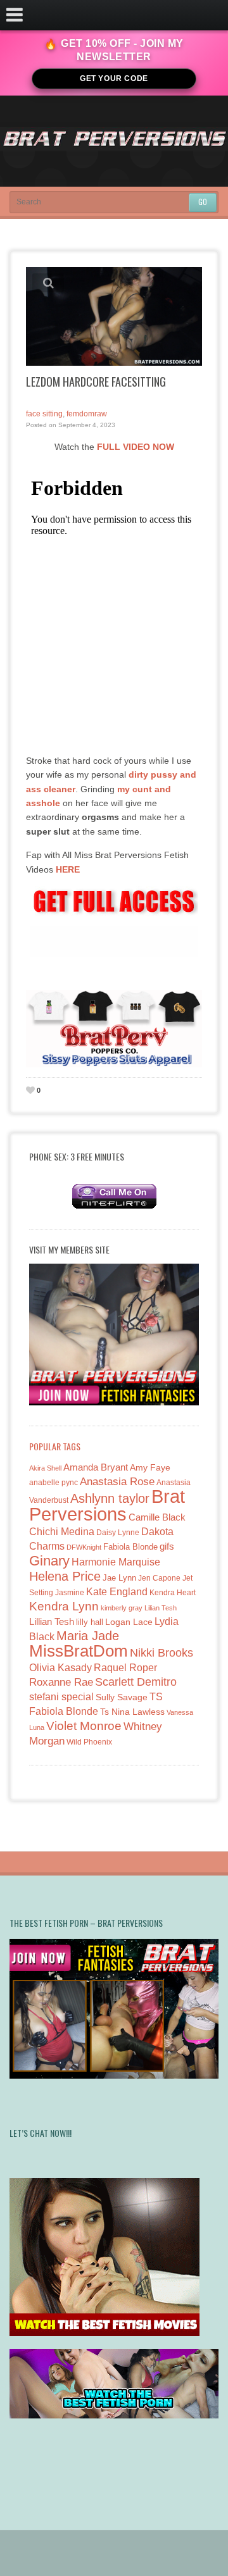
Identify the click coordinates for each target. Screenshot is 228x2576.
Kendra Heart (173, 1592)
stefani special (61, 1697)
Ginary (49, 1561)
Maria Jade (88, 1636)
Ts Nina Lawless (132, 1712)
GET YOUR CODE (114, 78)
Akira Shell (45, 1468)
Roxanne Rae (61, 1682)
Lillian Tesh (52, 1621)
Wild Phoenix (89, 1742)
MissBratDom (79, 1651)
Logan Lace (129, 1622)
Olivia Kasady (60, 1668)
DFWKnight (84, 1547)
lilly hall (90, 1622)
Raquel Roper (125, 1668)
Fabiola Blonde (130, 1547)
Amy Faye (150, 1467)
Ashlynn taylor (110, 1498)
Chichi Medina (62, 1532)
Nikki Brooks (161, 1653)
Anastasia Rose (117, 1482)
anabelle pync (54, 1483)
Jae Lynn (119, 1578)
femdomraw (87, 414)
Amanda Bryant (96, 1467)
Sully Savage (122, 1697)
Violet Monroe (84, 1726)
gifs (167, 1546)
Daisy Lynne (118, 1532)
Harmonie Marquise (116, 1562)
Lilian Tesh (161, 1608)
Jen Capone (159, 1578)
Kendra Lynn (64, 1606)
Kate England (117, 1592)
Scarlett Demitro (136, 1682)
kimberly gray (122, 1608)
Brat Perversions (107, 1505)
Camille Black (157, 1517)
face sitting (44, 414)
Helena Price (65, 1576)
